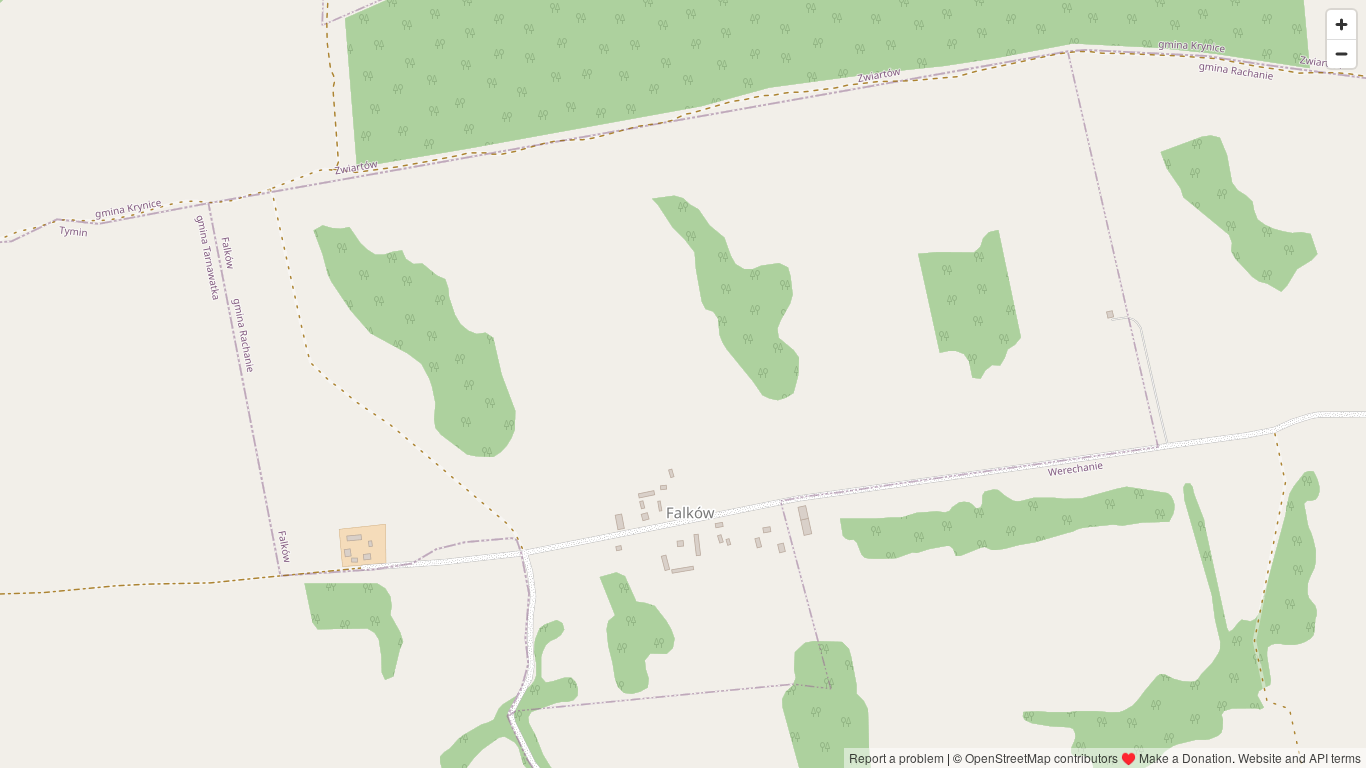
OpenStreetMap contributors (1041, 757)
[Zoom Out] (1341, 53)
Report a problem (896, 757)
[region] (683, 384)
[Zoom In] (1341, 24)
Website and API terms (1299, 757)
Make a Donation (1185, 757)
